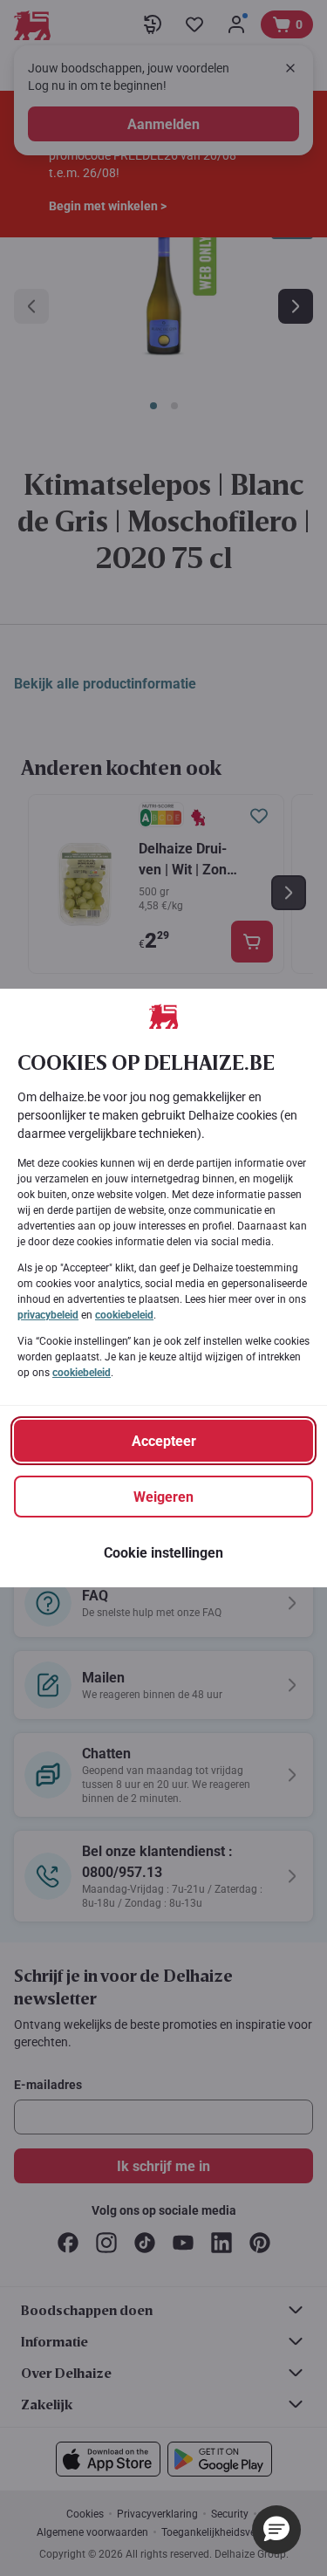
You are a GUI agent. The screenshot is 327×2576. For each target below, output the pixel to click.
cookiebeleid (124, 1315)
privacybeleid (48, 1315)
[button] (276, 2530)
